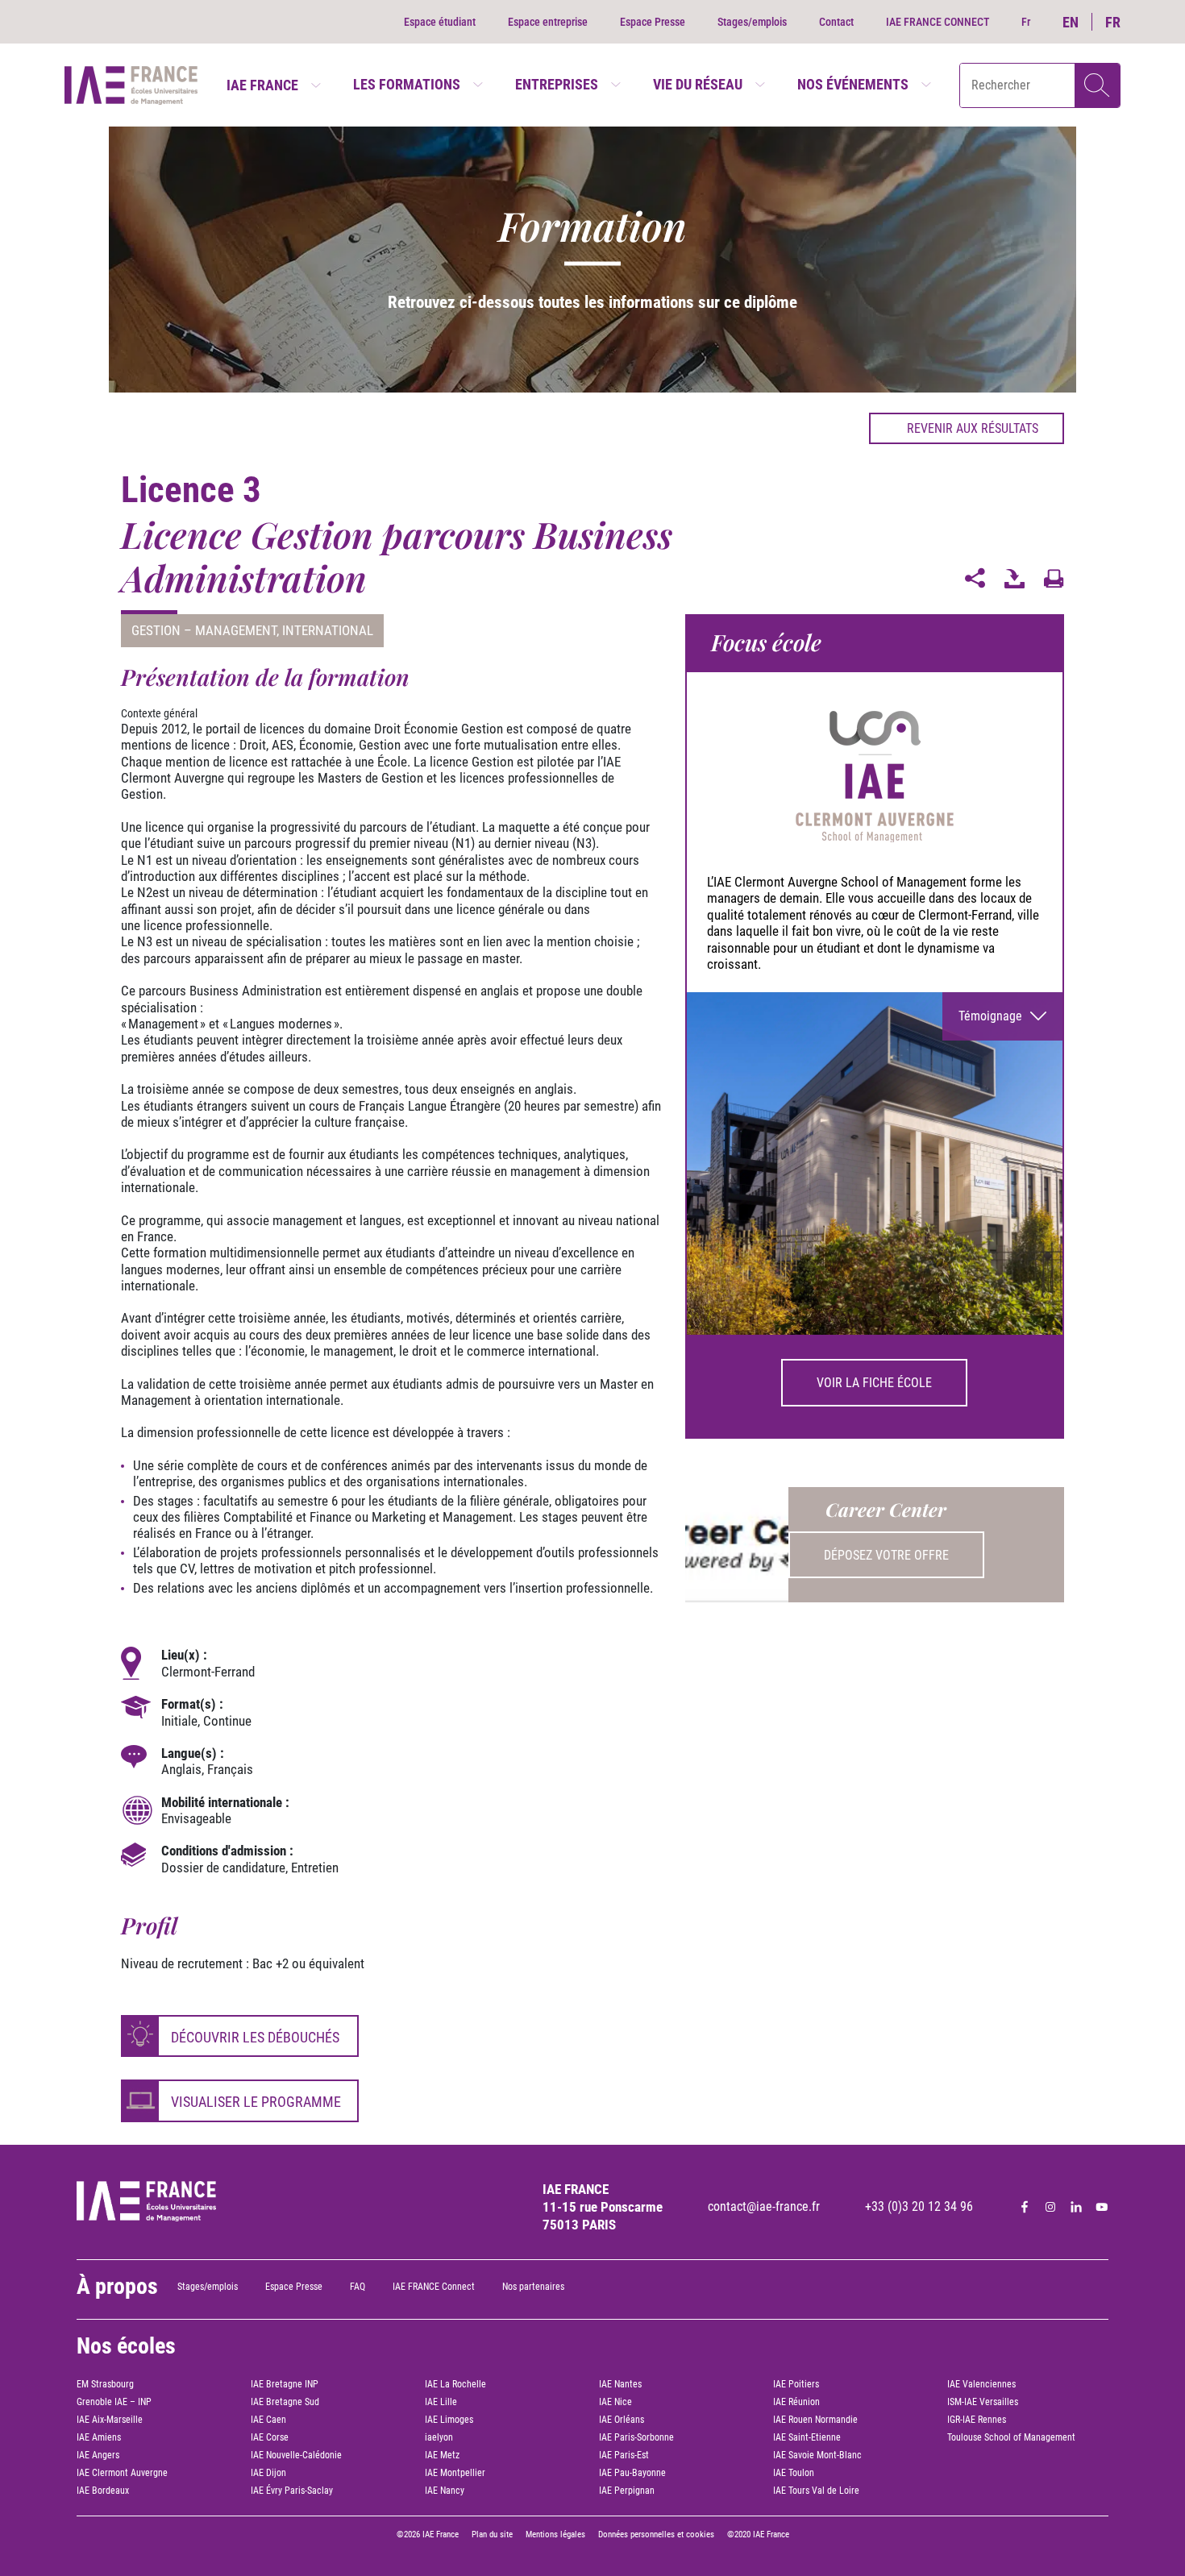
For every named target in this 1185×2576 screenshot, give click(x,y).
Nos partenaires (533, 2287)
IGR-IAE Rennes (977, 2420)
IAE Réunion (796, 2402)
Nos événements (853, 84)
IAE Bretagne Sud (285, 2402)
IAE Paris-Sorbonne (636, 2437)
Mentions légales (555, 2534)
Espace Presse (653, 22)
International (328, 630)
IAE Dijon (268, 2473)
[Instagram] (1050, 2207)
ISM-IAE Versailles (983, 2402)
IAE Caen (268, 2420)
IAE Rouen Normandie (815, 2420)
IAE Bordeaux (103, 2491)
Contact (836, 22)
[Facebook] (1025, 2207)
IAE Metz (442, 2455)
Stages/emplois (752, 22)
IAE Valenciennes (981, 2384)
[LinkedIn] (1076, 2207)
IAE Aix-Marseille (110, 2420)
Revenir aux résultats (973, 428)
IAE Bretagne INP (285, 2384)
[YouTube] (1102, 2207)
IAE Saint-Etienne (807, 2437)
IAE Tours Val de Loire (816, 2491)
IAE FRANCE (262, 85)
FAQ (358, 2287)
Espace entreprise (548, 22)
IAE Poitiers (796, 2384)
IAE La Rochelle (455, 2384)
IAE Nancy (445, 2491)
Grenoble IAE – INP (114, 2402)
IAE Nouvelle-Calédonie (296, 2455)
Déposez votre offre (886, 1555)
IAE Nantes (620, 2384)
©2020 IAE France (758, 2534)
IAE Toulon (794, 2473)
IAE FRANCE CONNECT (938, 22)
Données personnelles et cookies (656, 2534)
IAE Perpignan (627, 2491)
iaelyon (439, 2437)
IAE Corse (270, 2437)
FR (1113, 22)
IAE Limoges (449, 2420)
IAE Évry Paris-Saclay (292, 2491)
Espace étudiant (440, 22)
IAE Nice (615, 2402)
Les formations (407, 84)
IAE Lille (441, 2402)
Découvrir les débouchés (255, 2037)
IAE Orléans (622, 2420)
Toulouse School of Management (1011, 2437)
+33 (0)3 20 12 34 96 (919, 2206)
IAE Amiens (99, 2437)
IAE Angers (98, 2455)
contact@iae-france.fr (764, 2206)
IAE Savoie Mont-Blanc (817, 2455)
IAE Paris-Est (624, 2455)
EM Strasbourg (105, 2384)
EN (1071, 22)
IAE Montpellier (455, 2473)
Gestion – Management (204, 630)
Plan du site (492, 2534)
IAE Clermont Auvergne (122, 2473)
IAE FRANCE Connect (434, 2287)
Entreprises (557, 84)
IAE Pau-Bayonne (632, 2473)
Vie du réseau (698, 84)
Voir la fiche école (874, 1383)
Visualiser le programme (256, 2102)
